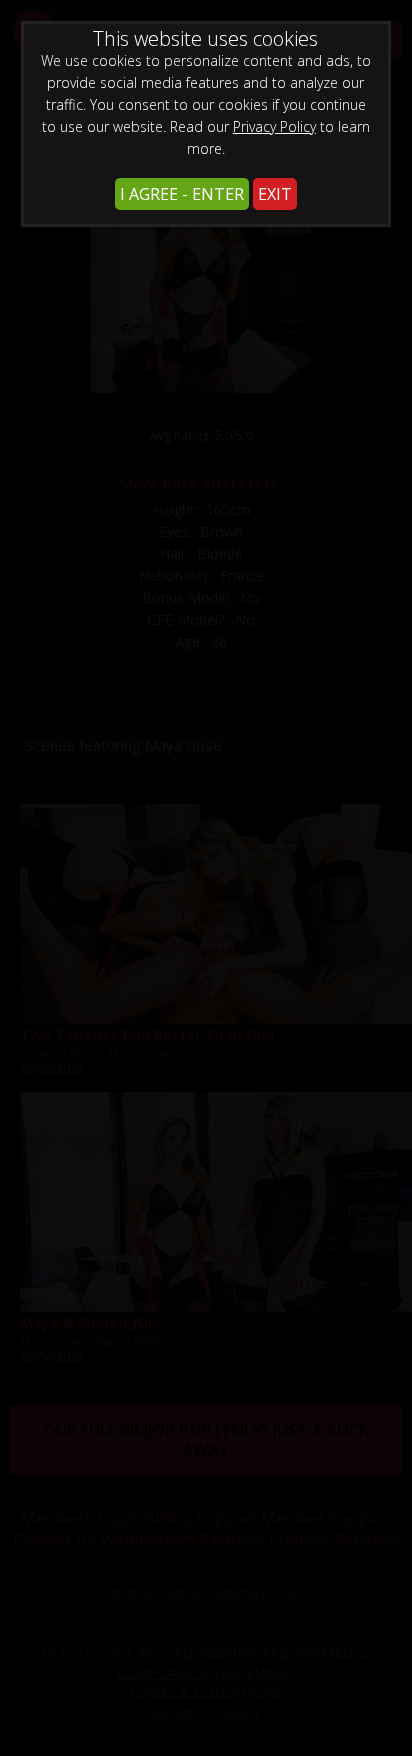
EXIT (275, 194)
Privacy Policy (274, 126)
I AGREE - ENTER (182, 194)
